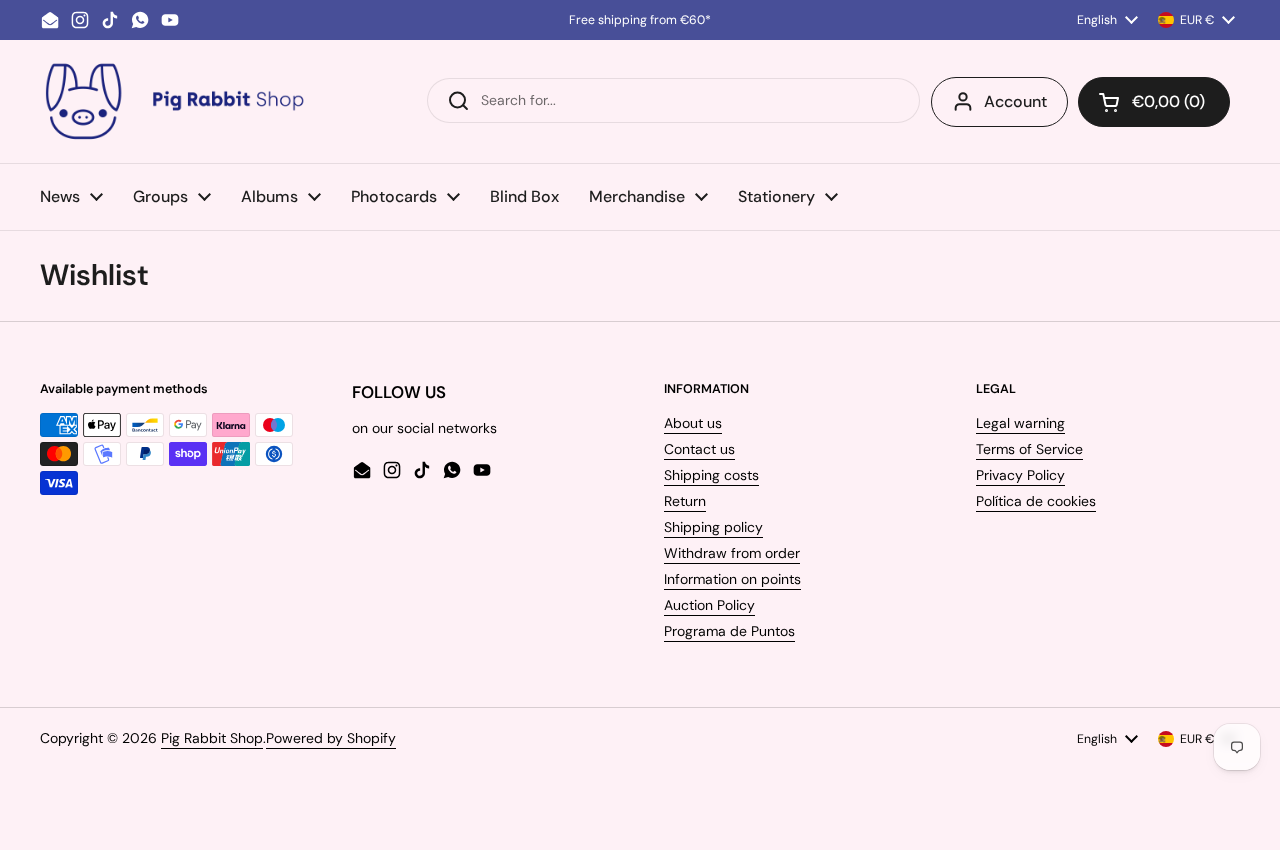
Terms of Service (1029, 449)
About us (693, 423)
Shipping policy (713, 527)
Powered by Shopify (331, 738)
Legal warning (1020, 423)
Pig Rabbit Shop (212, 738)
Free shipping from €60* (640, 20)
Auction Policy (709, 605)
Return (685, 501)
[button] (1154, 102)
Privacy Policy (1020, 475)
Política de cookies (1036, 501)
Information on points (732, 579)
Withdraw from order (732, 553)
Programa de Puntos (729, 631)
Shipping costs (711, 475)
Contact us (699, 449)
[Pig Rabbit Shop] (173, 101)
